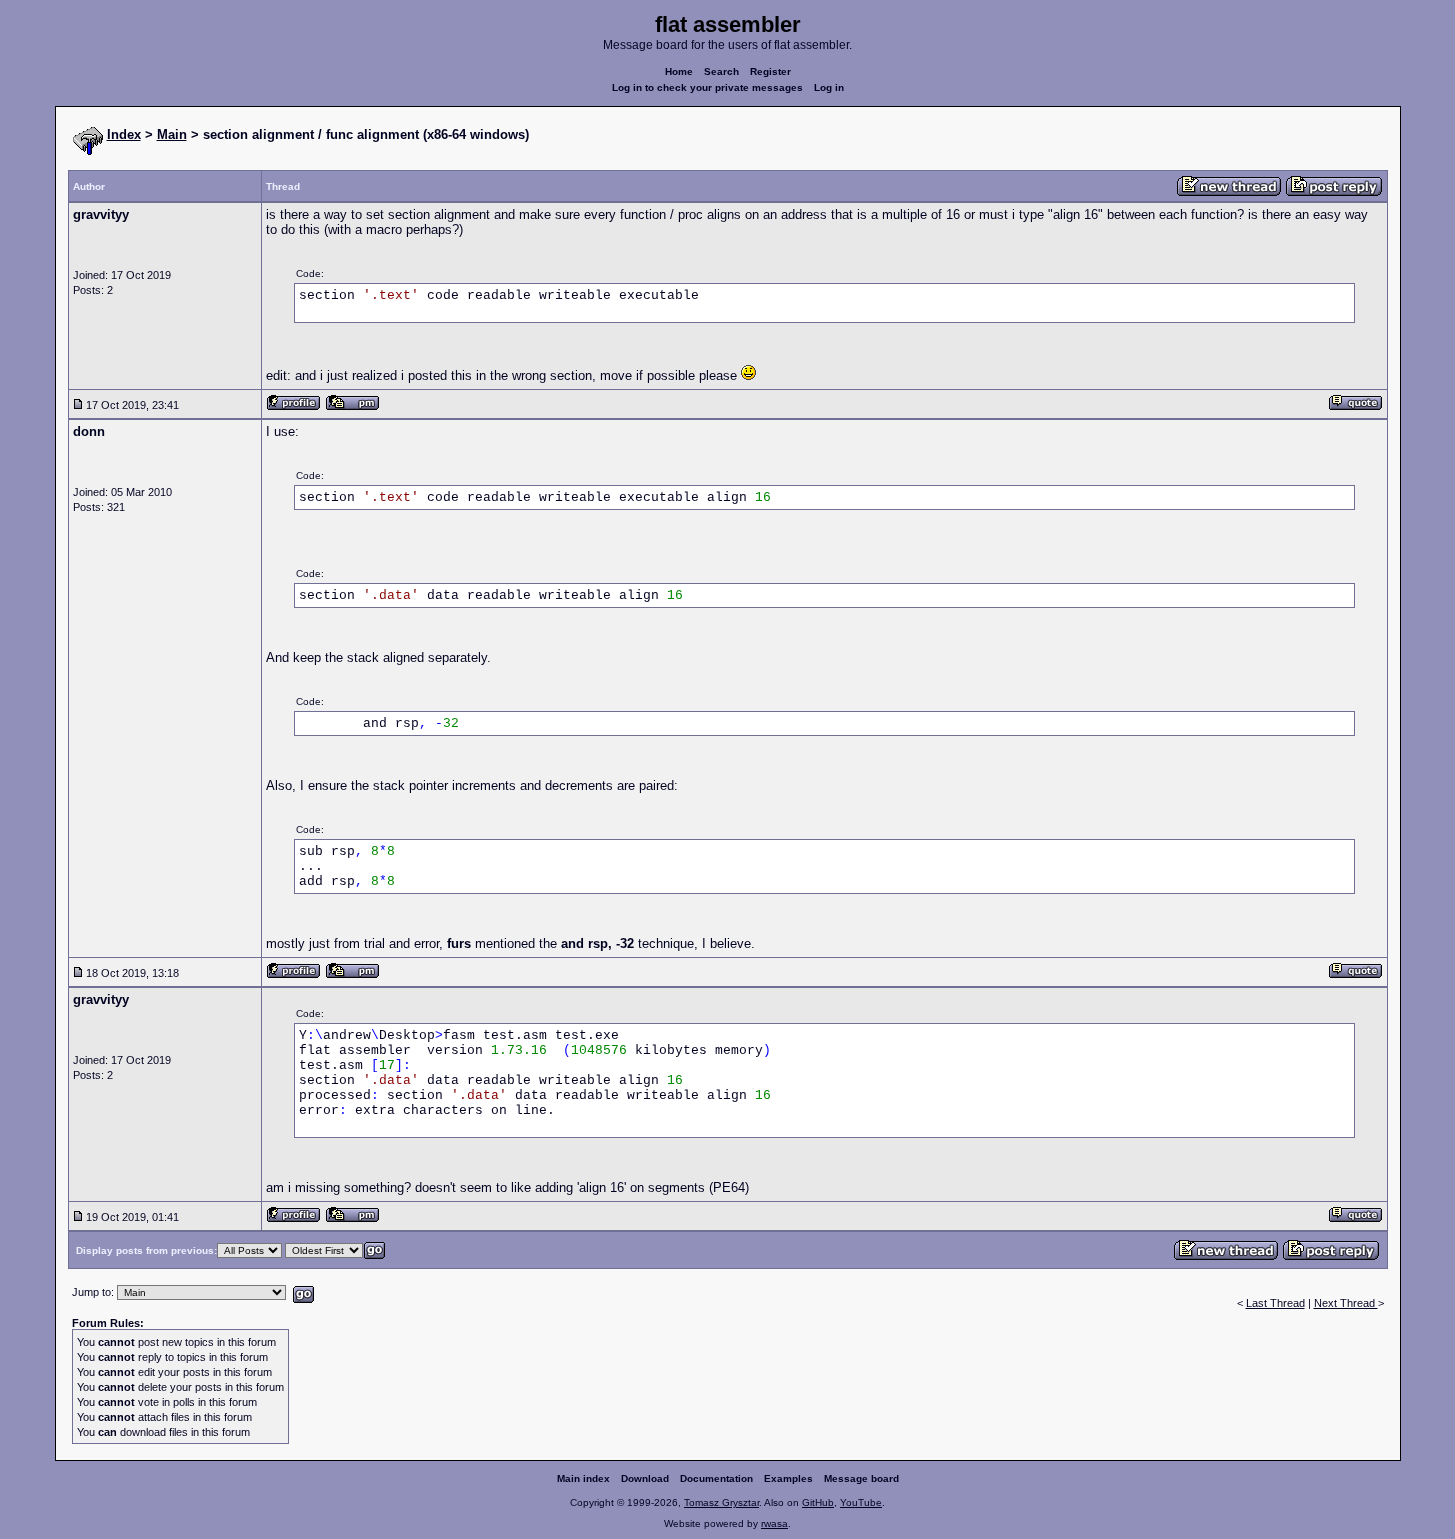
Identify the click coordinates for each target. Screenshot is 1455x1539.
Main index (583, 1478)
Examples (788, 1478)
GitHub (818, 1502)
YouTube (861, 1502)
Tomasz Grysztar (721, 1502)
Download (645, 1478)
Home (679, 71)
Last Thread (1275, 1303)
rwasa (774, 1523)
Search (721, 71)
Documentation (716, 1478)
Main (172, 134)
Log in (829, 87)
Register (770, 71)
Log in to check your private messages (707, 87)
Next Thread (1346, 1303)
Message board (861, 1478)
